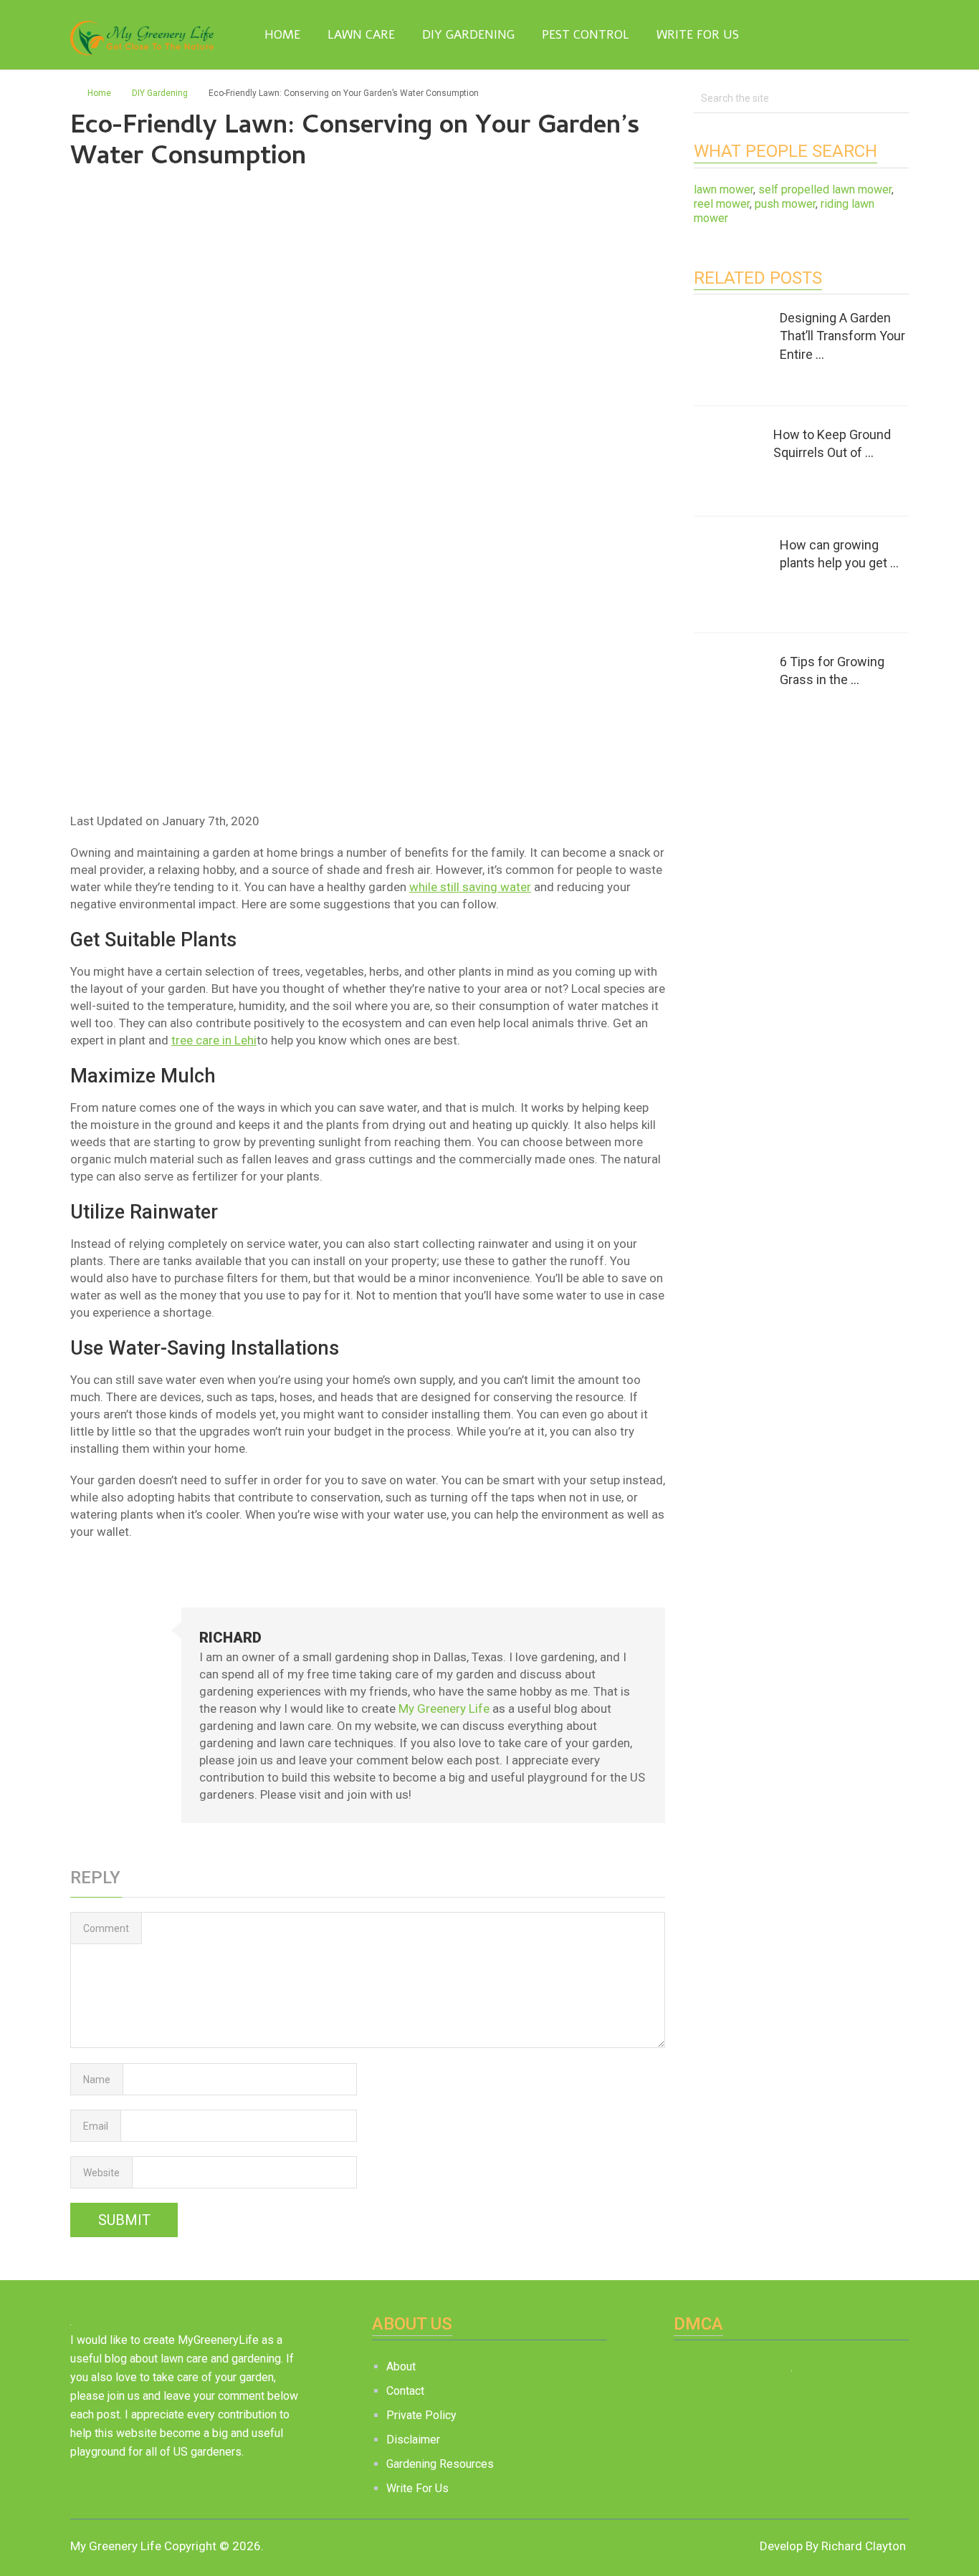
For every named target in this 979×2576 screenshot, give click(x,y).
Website (101, 2173)
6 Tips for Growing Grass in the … (832, 671)
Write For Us (698, 35)
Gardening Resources (440, 2464)
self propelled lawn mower (825, 189)
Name (97, 2080)
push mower (785, 204)
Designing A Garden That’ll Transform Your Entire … (842, 336)
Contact (405, 2391)
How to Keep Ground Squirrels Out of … (832, 443)
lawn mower (723, 189)
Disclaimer (413, 2440)
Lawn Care (361, 35)
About (401, 2366)
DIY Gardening (468, 35)
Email (96, 2126)
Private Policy (421, 2415)
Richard (230, 1638)
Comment (106, 1928)
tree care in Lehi (214, 1040)
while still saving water (470, 887)
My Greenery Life (444, 1708)
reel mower (722, 204)
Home (281, 35)
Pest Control (586, 35)
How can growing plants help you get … (839, 554)
